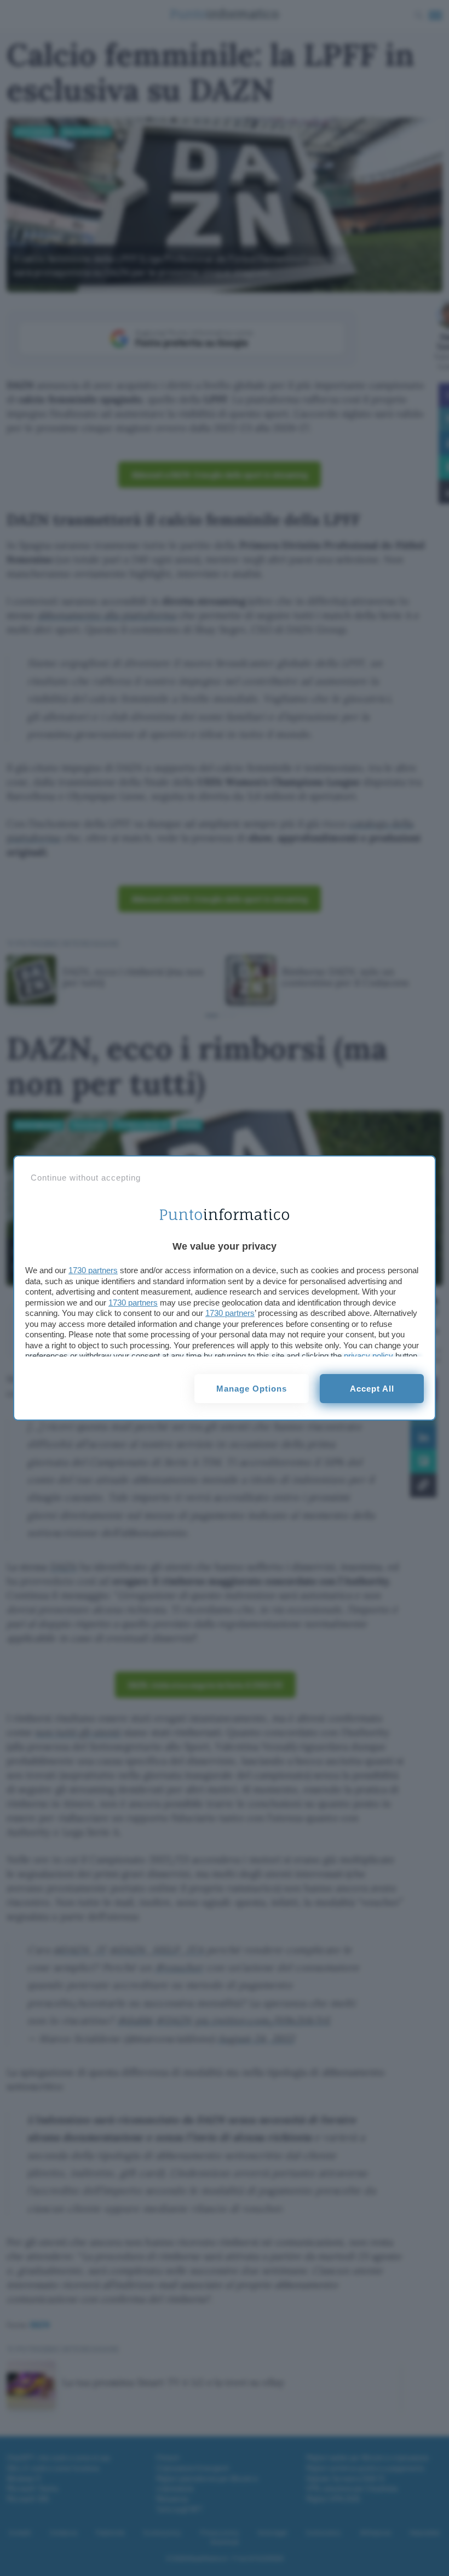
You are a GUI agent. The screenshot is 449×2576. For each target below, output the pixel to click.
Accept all (372, 1389)
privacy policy (369, 1356)
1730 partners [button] (93, 1270)
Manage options (252, 1389)
